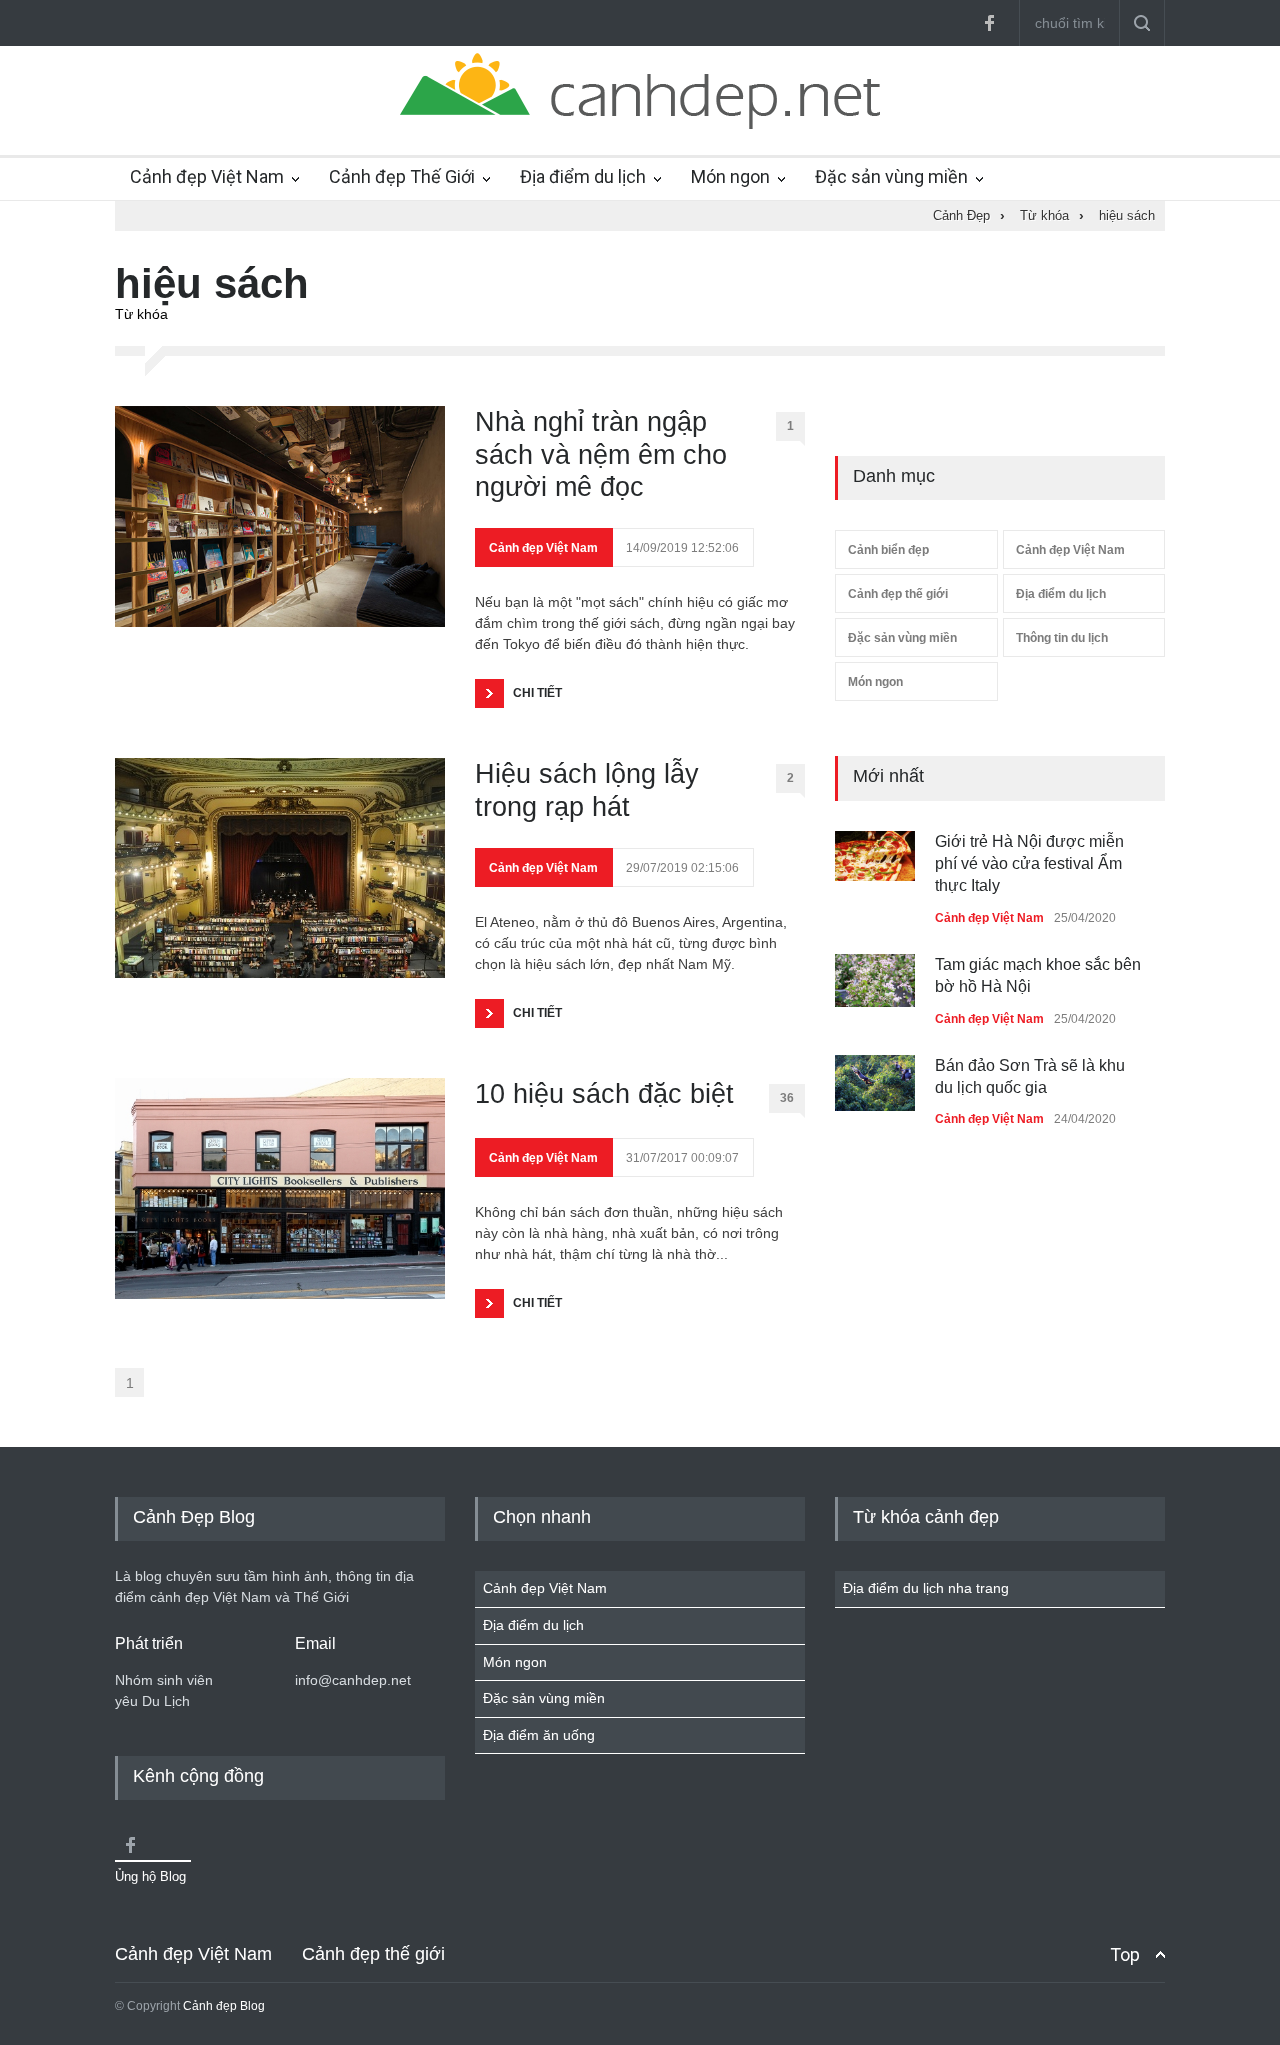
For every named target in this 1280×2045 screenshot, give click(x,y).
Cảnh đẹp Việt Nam (207, 176)
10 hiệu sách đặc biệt (604, 1094)
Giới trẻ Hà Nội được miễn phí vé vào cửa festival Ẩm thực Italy (1029, 864)
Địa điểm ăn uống (539, 1735)
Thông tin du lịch (1062, 638)
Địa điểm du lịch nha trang (926, 1588)
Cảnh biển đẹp (888, 550)
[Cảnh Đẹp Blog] (640, 124)
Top (1125, 1954)
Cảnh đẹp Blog (224, 2006)
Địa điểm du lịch (583, 176)
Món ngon (730, 176)
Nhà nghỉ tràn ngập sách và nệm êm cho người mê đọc (601, 454)
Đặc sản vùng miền (891, 176)
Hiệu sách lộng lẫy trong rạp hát (587, 790)
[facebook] (989, 23)
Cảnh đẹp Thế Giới (402, 176)
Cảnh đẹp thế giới (898, 594)
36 (787, 1098)
